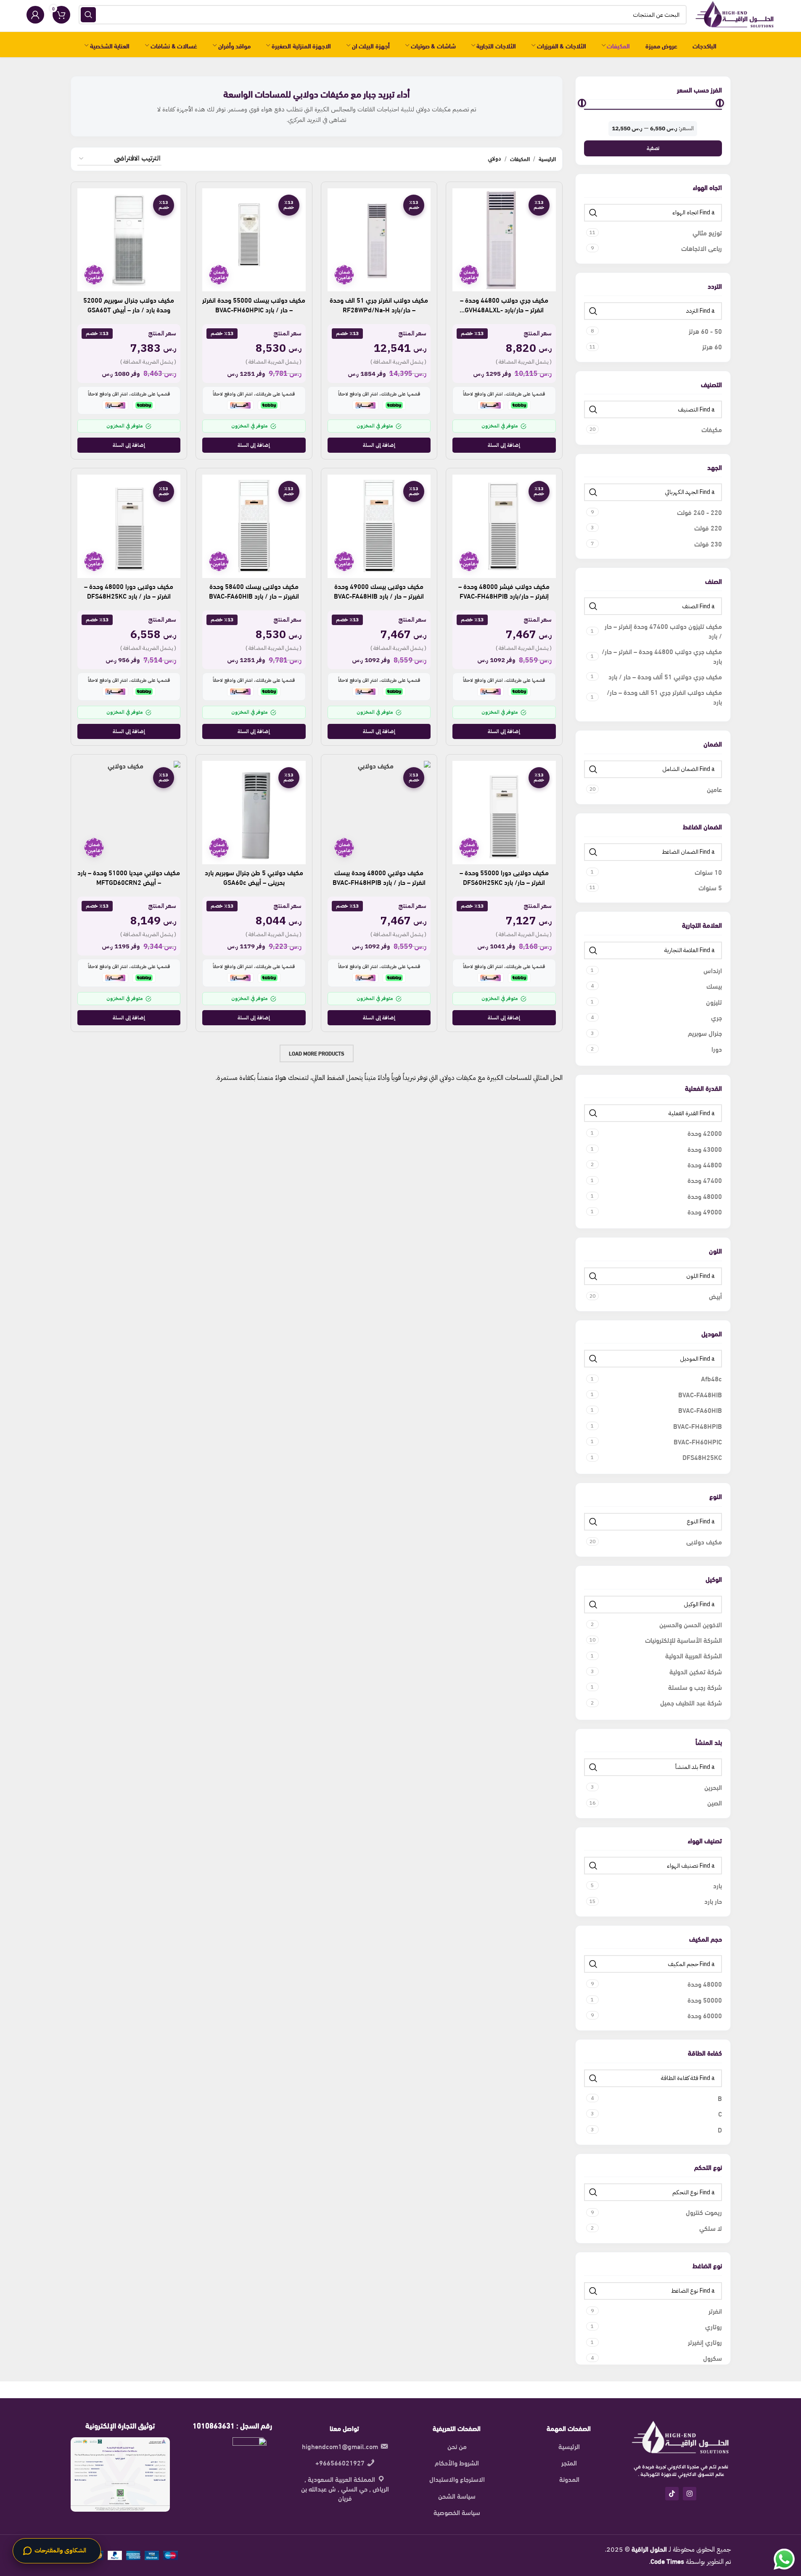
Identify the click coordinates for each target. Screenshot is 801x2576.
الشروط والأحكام (457, 2463)
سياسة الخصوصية (457, 2512)
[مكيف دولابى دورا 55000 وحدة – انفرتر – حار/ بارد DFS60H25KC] (504, 813)
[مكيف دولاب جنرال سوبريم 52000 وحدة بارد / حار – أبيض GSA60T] (129, 240)
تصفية (653, 148)
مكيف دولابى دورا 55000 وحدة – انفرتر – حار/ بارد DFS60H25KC (504, 877)
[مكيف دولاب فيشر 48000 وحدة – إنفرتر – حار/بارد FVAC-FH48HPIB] (504, 526)
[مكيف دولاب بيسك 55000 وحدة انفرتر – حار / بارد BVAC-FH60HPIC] (254, 240)
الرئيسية (547, 159)
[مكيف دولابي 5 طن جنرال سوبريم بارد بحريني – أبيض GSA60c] (254, 813)
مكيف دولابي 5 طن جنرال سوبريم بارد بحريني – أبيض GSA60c (254, 877)
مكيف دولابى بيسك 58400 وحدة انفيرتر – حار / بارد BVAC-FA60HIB (254, 590)
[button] (504, 445)
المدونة (569, 2479)
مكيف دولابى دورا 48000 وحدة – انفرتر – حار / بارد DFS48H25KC (129, 590)
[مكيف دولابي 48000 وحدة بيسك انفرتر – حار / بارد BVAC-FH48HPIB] (379, 813)
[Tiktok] (672, 2494)
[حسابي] (35, 15)
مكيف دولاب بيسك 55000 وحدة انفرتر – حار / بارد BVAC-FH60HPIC (254, 304)
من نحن (457, 2446)
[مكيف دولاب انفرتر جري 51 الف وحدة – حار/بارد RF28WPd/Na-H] (379, 240)
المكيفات (520, 159)
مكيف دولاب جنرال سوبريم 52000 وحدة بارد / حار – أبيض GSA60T (129, 304)
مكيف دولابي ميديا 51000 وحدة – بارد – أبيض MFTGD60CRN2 (129, 877)
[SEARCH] (88, 15)
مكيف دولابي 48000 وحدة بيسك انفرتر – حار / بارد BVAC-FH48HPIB (379, 877)
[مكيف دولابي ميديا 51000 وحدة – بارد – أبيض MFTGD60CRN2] (129, 813)
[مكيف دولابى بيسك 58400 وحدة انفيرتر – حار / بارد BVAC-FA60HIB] (254, 526)
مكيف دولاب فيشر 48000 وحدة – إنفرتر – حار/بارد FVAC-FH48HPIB (504, 590)
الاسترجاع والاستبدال (457, 2479)
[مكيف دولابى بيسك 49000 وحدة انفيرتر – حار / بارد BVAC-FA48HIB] (379, 526)
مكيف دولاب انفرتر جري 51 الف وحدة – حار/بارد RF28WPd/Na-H (379, 304)
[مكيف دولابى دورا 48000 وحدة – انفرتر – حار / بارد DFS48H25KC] (129, 526)
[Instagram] (690, 2494)
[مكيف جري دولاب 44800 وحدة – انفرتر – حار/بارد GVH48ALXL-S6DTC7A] (504, 240)
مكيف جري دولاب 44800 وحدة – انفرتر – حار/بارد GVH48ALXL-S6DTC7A (504, 309)
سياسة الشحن (457, 2496)
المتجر (569, 2463)
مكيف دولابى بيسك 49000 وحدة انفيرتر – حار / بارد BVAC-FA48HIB (379, 590)
